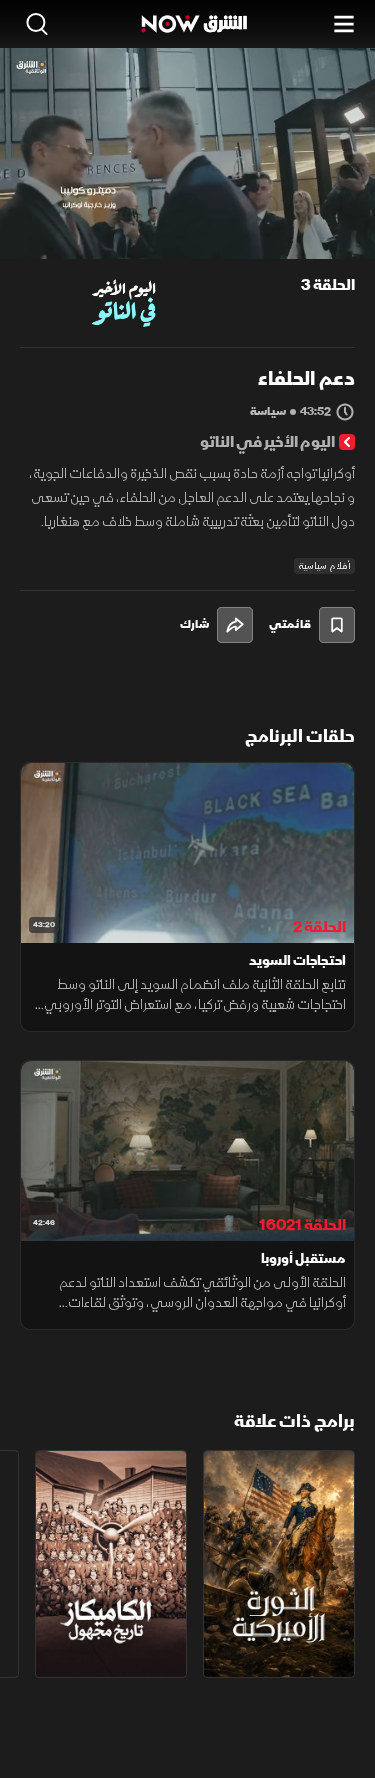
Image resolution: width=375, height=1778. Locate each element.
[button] (99, 222)
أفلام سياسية (324, 566)
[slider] (187, 243)
